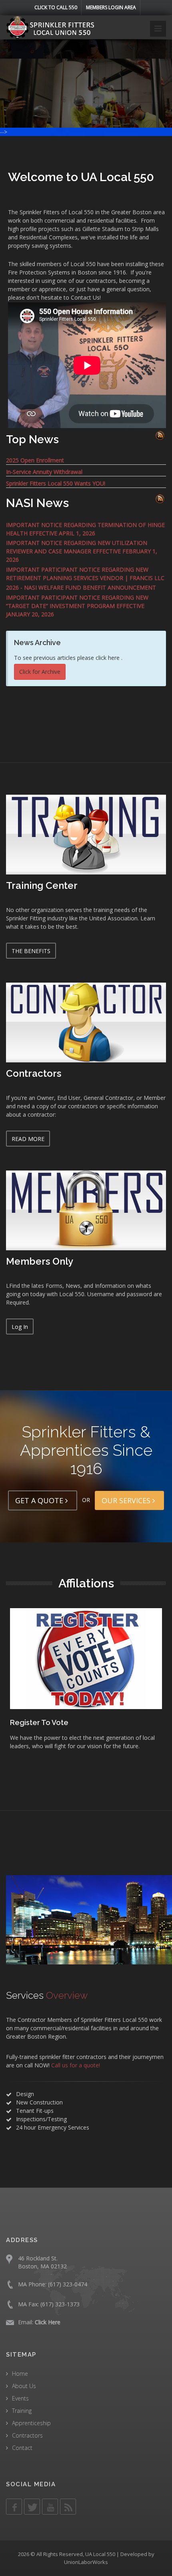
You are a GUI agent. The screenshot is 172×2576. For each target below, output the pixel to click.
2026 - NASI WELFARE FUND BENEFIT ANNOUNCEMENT (81, 587)
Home (20, 2374)
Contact (22, 2448)
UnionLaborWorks (86, 2562)
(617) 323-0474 (68, 2284)
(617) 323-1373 (60, 2304)
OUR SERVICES (127, 1500)
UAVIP (24, 1722)
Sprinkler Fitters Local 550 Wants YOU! (56, 483)
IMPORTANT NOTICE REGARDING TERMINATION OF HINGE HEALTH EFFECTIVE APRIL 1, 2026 (85, 529)
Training (22, 2411)
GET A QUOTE (40, 1500)
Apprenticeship (31, 2423)
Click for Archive (40, 672)
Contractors (27, 2435)
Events (20, 2398)
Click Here (48, 2322)
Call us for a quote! (76, 2065)
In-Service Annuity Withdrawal (44, 472)
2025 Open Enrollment (35, 460)
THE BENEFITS (31, 951)
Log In (20, 1327)
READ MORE (28, 1139)
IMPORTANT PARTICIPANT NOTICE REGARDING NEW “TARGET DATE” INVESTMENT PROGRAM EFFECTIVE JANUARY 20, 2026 (77, 606)
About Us (24, 2386)
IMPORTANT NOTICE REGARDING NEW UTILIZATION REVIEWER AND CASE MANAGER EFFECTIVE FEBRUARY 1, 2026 (82, 551)
